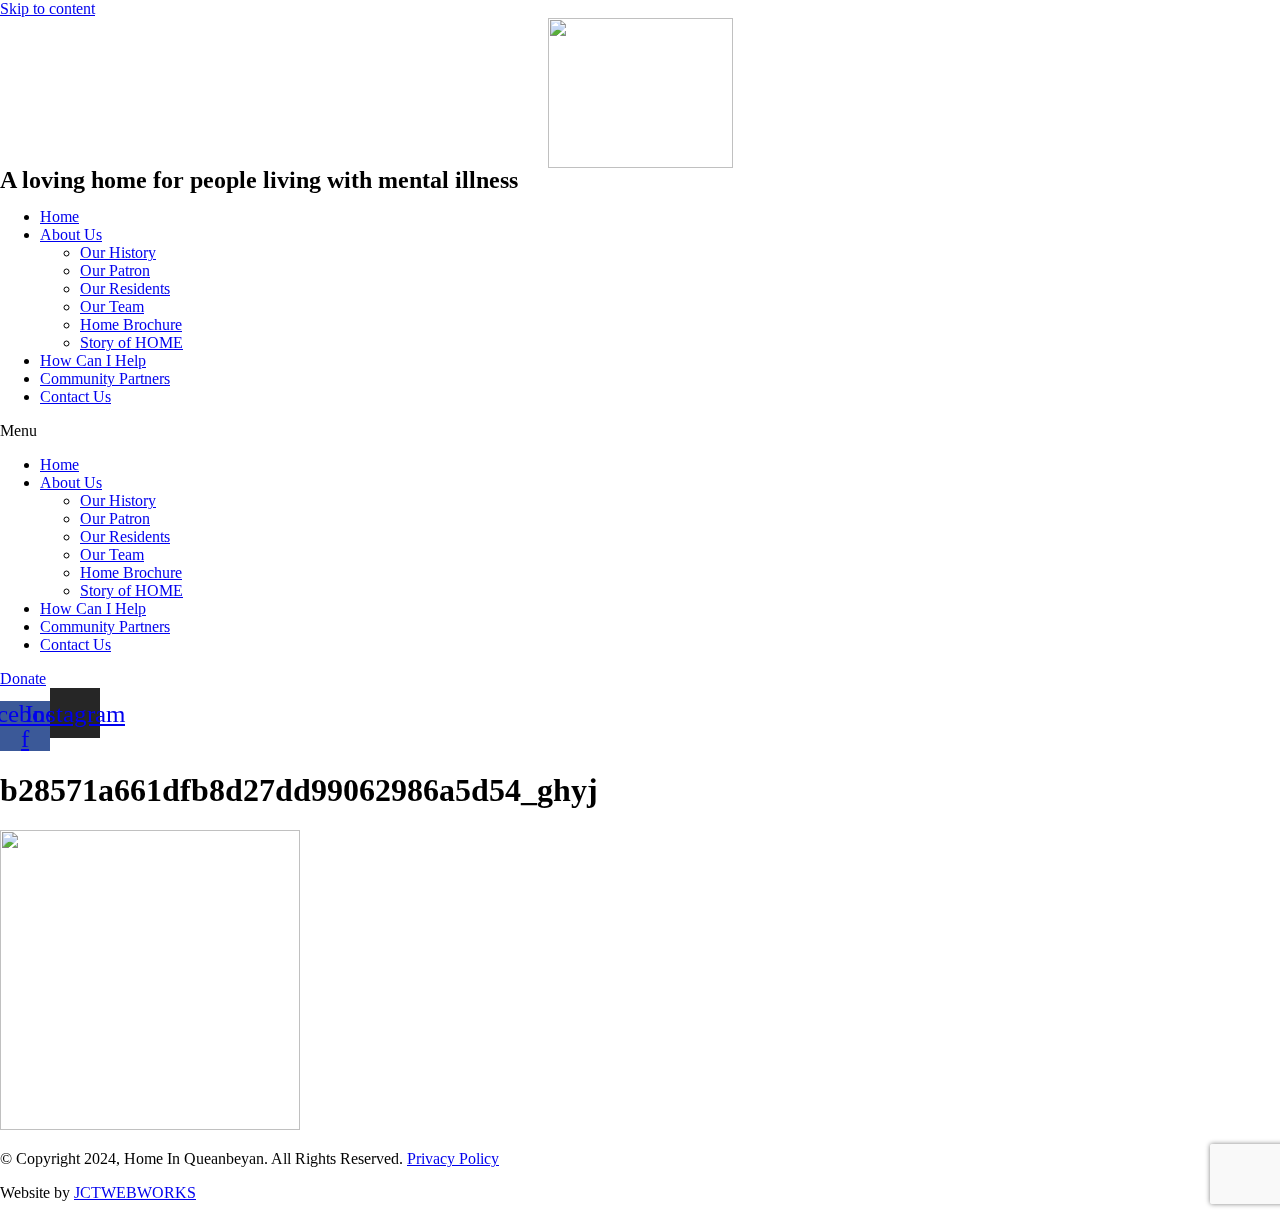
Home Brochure (131, 324)
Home (59, 216)
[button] (640, 431)
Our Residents (125, 288)
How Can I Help (93, 360)
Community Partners (105, 378)
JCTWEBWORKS (135, 1192)
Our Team (112, 306)
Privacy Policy (453, 1158)
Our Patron (115, 270)
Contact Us (75, 396)
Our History (118, 252)
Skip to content (47, 8)
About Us (71, 234)
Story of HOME (131, 342)
